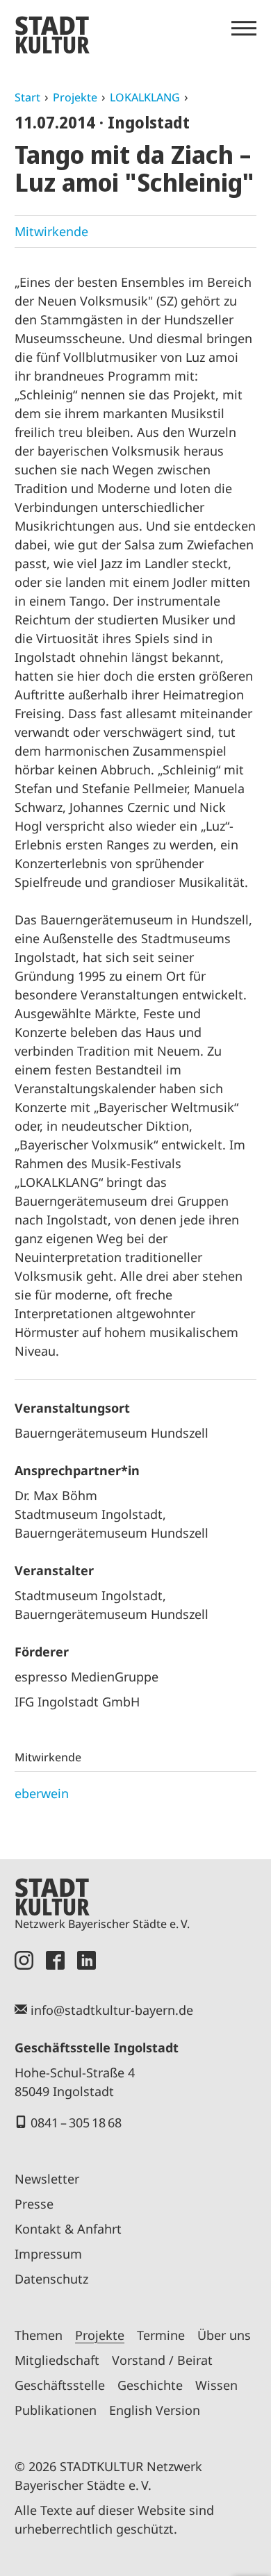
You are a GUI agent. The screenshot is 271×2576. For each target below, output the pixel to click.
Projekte (75, 97)
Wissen (216, 2385)
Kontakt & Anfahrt (68, 2229)
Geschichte (150, 2385)
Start (27, 97)
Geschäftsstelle (60, 2385)
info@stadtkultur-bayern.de (112, 2010)
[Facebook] (55, 1960)
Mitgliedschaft (57, 2360)
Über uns (224, 2335)
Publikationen (56, 2410)
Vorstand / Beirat (162, 2360)
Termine (161, 2335)
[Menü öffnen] (244, 28)
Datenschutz (51, 2279)
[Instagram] (24, 1960)
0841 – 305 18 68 (76, 2122)
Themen (39, 2335)
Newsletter (47, 2179)
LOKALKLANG (145, 97)
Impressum (48, 2254)
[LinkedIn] (87, 1960)
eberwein (42, 1793)
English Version (155, 2410)
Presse (34, 2204)
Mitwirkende (51, 231)
